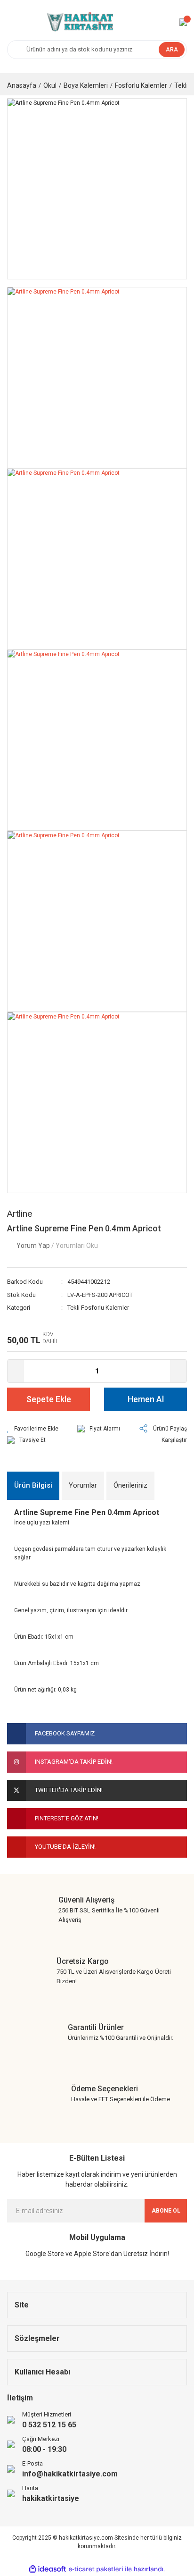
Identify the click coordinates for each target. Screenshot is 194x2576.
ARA (172, 50)
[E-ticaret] (96, 2569)
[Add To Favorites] (33, 1429)
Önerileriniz (130, 1485)
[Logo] (79, 22)
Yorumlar (83, 1485)
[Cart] (183, 22)
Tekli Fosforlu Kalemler (98, 1308)
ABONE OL (166, 2211)
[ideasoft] (48, 2569)
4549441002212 (89, 1282)
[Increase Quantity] (178, 1371)
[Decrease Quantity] (16, 1371)
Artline (20, 1214)
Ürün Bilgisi (33, 1485)
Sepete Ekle (49, 1399)
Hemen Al (146, 1399)
